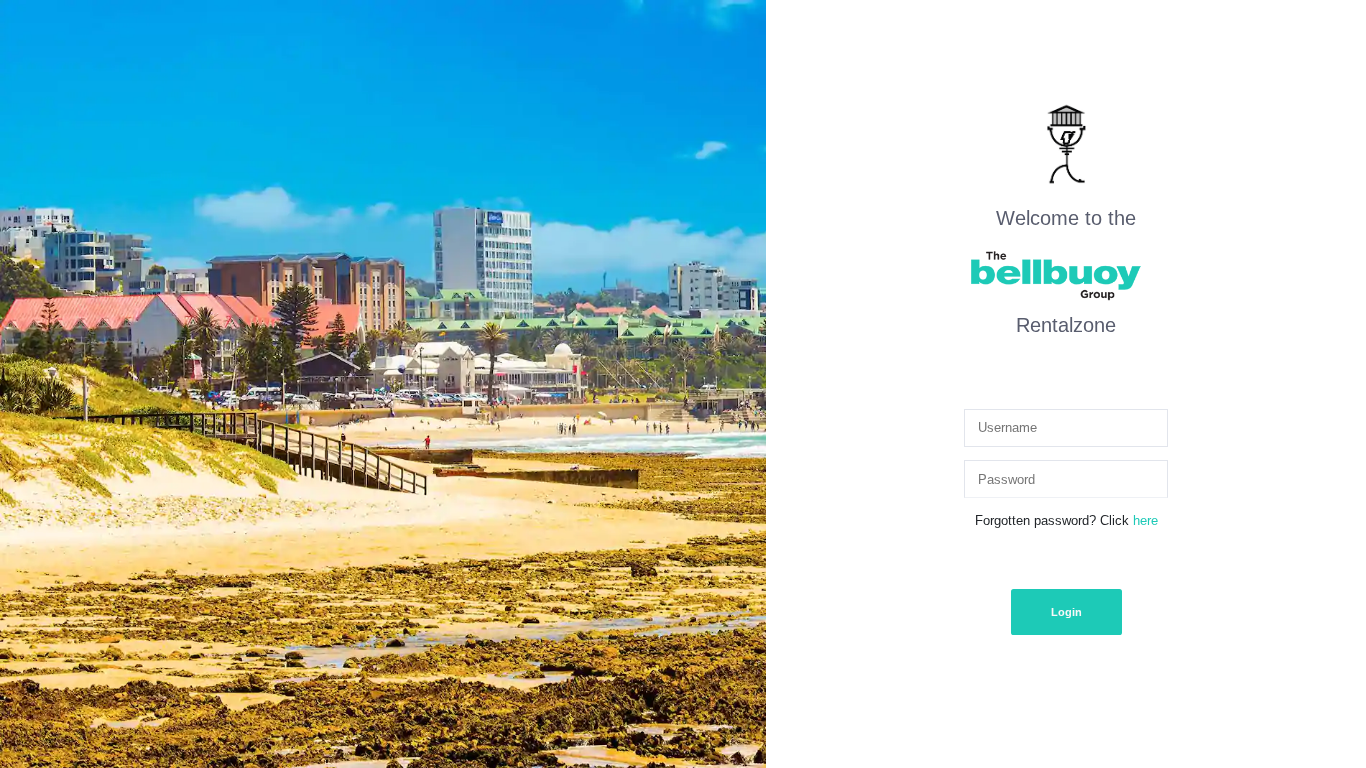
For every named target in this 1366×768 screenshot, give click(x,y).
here (1145, 520)
